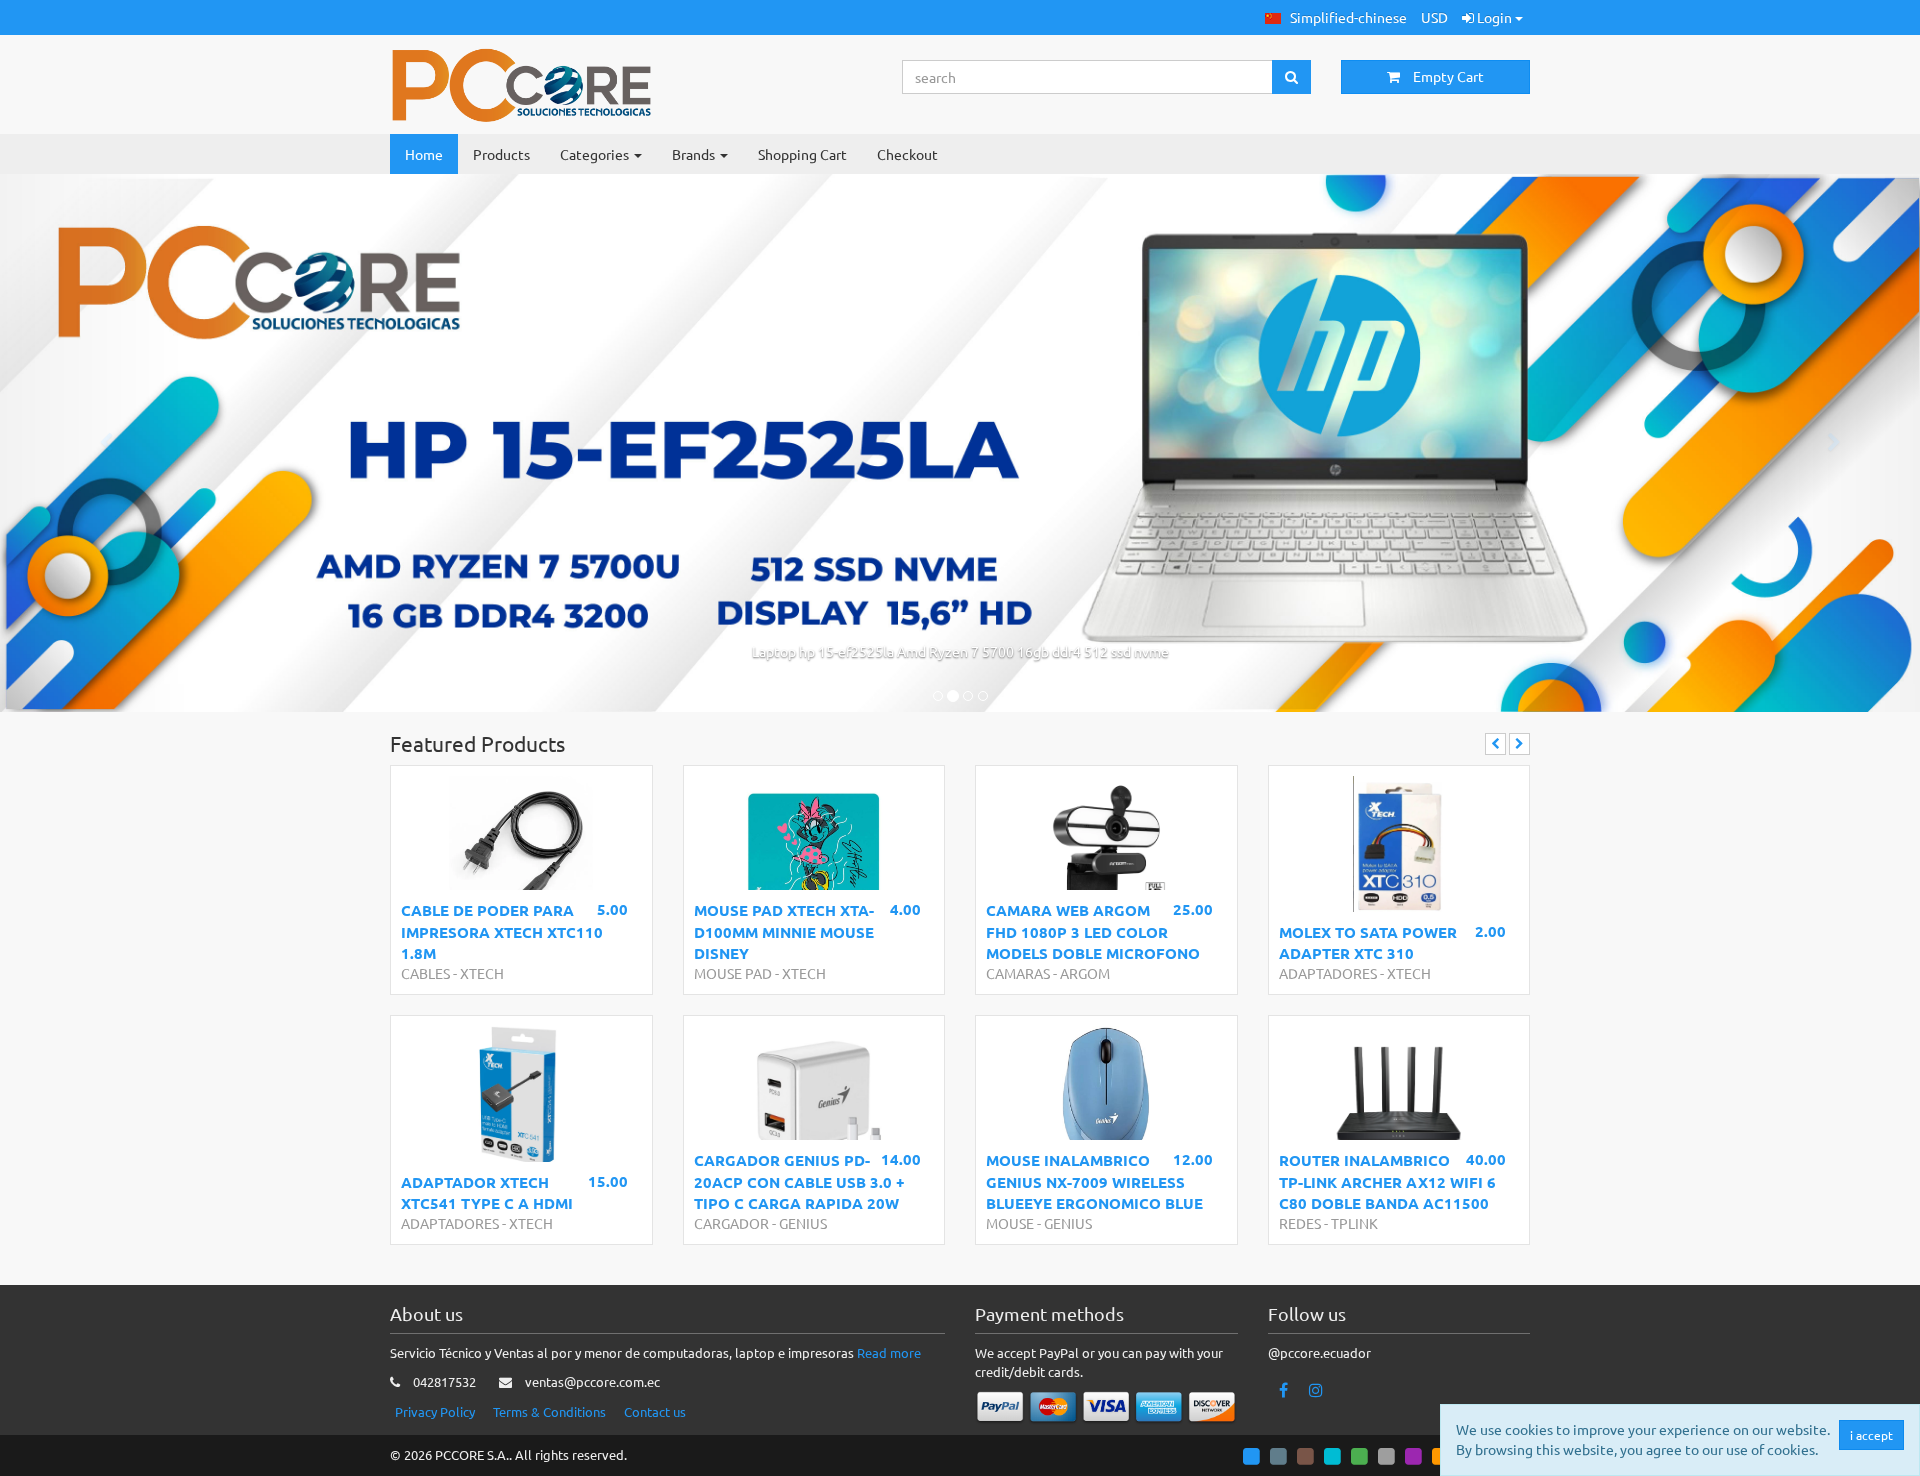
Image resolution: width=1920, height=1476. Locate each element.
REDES (1300, 1223)
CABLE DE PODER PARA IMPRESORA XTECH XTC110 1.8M (502, 931)
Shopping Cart (802, 154)
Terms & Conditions (549, 1411)
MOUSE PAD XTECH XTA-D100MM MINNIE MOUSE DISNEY (784, 931)
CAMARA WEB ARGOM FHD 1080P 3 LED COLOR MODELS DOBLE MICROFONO (1093, 931)
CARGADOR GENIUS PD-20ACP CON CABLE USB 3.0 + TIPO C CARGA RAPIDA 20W (799, 1181)
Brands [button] (695, 154)
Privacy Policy (435, 1411)
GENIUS (803, 1223)
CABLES (425, 973)
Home (424, 154)
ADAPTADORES (1328, 973)
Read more (889, 1352)
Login (1494, 17)
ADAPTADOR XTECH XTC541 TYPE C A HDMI (487, 1192)
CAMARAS (1018, 973)
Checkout (907, 154)
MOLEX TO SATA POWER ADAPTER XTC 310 (1368, 942)
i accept (1871, 1435)
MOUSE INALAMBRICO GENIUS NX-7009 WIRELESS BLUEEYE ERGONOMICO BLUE (1094, 1181)
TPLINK (1354, 1223)
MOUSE (1010, 1223)
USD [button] (1434, 17)
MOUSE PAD (733, 973)
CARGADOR (731, 1223)
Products (501, 154)
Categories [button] (596, 154)
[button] (1336, 17)
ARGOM (1085, 973)
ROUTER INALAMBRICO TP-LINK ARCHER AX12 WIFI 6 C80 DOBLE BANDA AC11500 (1387, 1181)
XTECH (482, 973)
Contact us (655, 1411)
